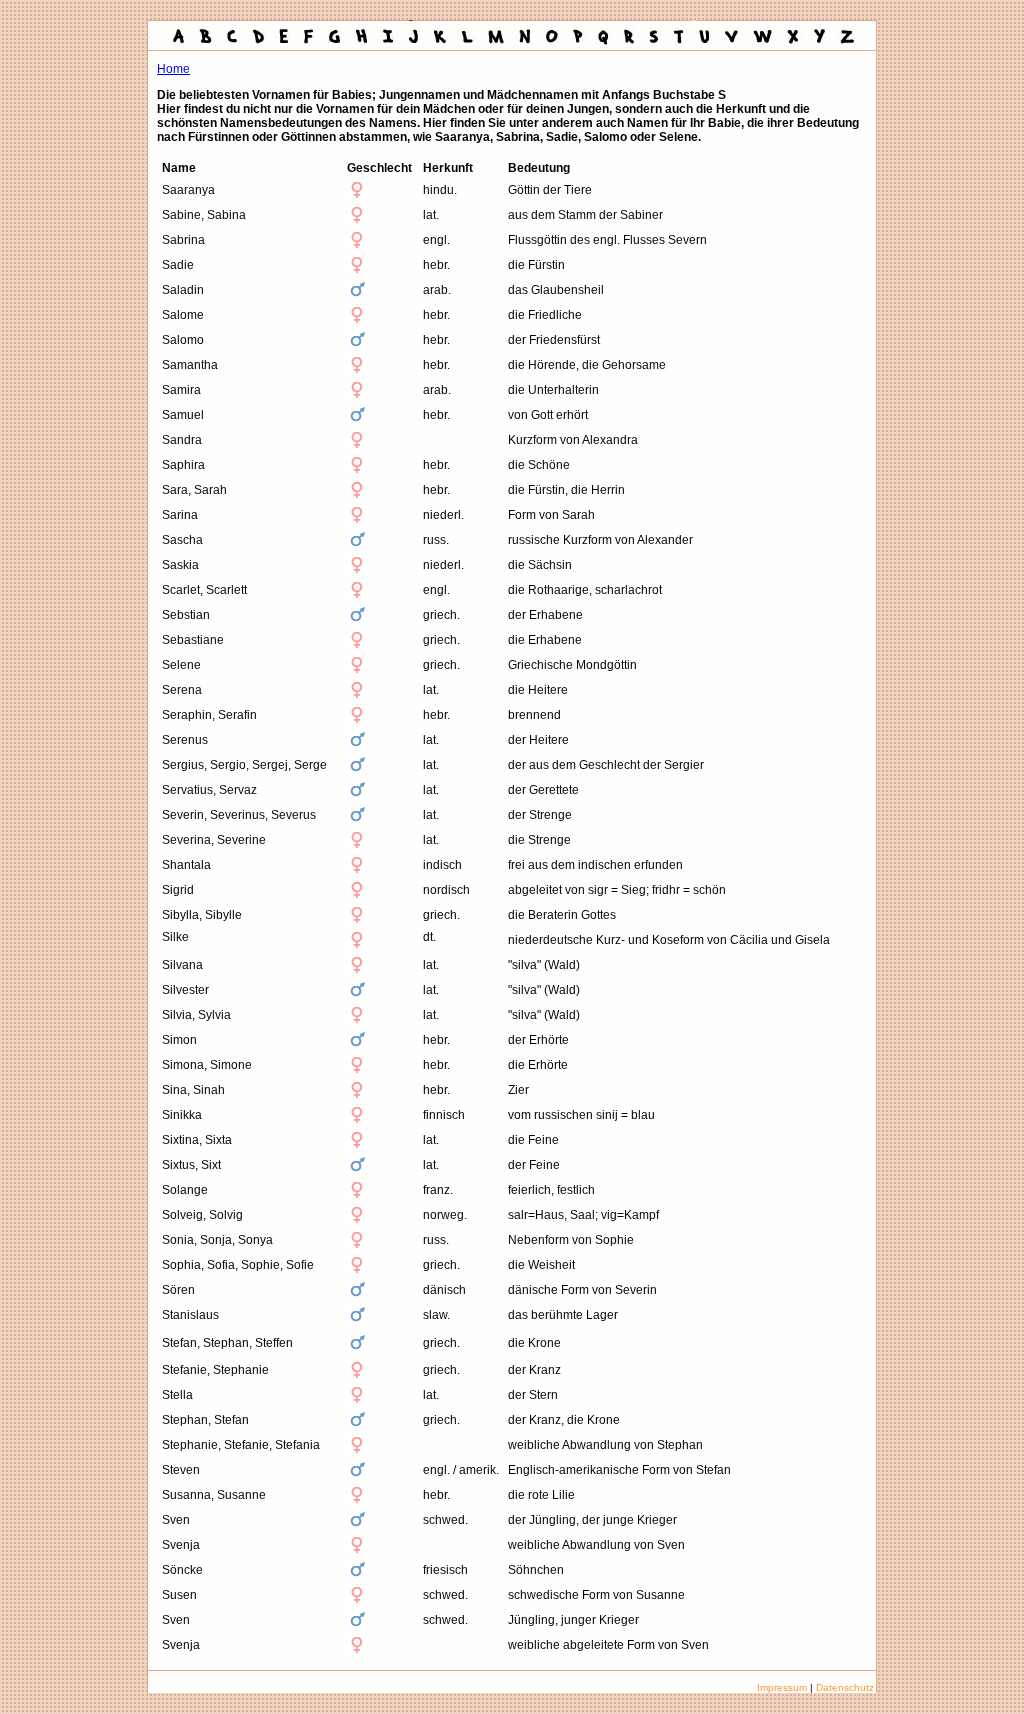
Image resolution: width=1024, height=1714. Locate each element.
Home (173, 69)
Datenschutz (845, 1687)
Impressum (782, 1687)
